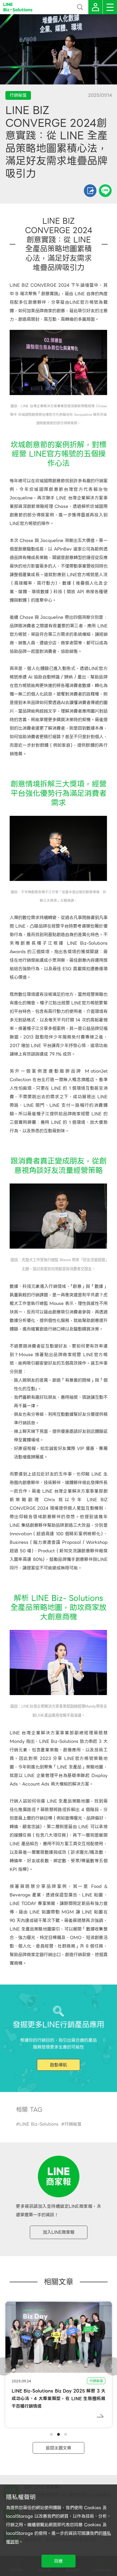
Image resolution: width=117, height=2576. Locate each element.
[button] (51, 2434)
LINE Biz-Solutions (39, 2124)
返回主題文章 (58, 2448)
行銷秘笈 (73, 2124)
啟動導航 (58, 2065)
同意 (58, 2561)
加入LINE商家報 (59, 2232)
